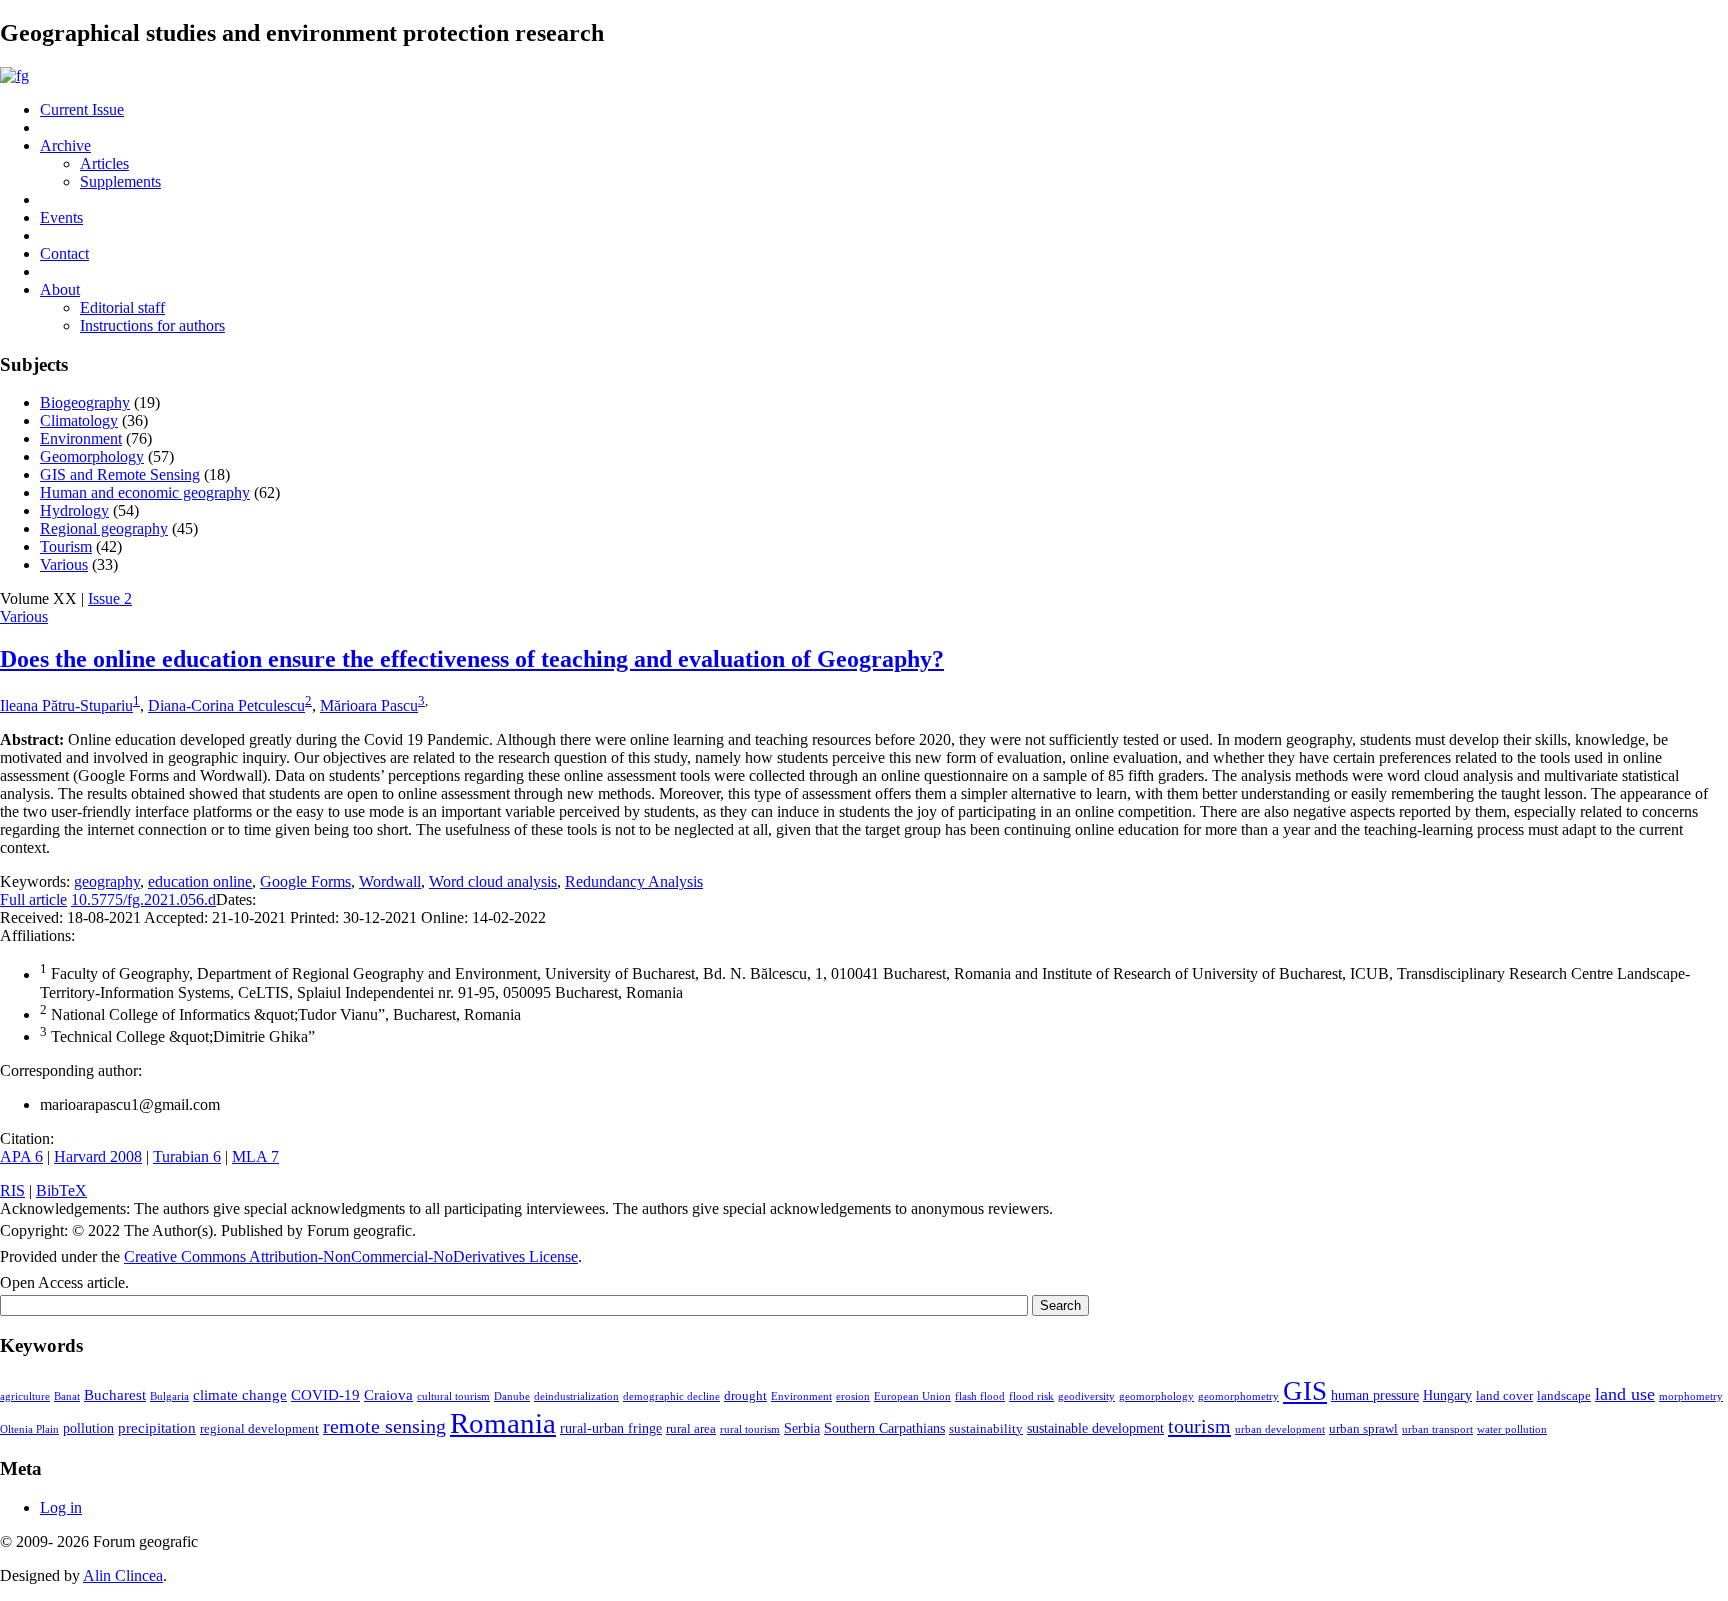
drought (745, 1396)
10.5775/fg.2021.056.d (143, 899)
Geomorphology (92, 456)
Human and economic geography (145, 492)
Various (64, 564)
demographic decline (671, 1396)
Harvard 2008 (98, 1156)
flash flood (980, 1396)
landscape (1564, 1396)
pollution (88, 1428)
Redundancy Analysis (634, 881)
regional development (259, 1429)
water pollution (1512, 1429)
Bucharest (115, 1394)
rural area (691, 1429)
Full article (33, 899)
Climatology (79, 420)
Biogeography (85, 402)
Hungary (1447, 1395)
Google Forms (305, 881)
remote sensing (384, 1426)
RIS (12, 1190)
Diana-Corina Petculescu (226, 705)
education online (200, 881)
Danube (512, 1396)
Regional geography (104, 528)
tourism (1199, 1426)
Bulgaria (169, 1396)
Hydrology (74, 510)
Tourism (66, 546)
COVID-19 (325, 1394)
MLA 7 (255, 1156)
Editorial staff (122, 307)
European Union (912, 1396)
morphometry (1691, 1396)
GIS (1305, 1391)
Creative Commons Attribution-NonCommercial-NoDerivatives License (351, 1256)
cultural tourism (453, 1396)
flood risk (1031, 1396)
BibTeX (61, 1190)
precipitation (157, 1427)
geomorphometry (1238, 1396)
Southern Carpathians (884, 1428)
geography (107, 881)
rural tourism (750, 1429)
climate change (240, 1394)
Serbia (802, 1428)
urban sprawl (1363, 1429)
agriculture (25, 1396)
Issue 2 (110, 598)
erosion (853, 1396)
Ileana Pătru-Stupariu (66, 705)
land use (1625, 1394)
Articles (104, 163)
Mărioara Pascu (369, 705)
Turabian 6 (187, 1156)
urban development (1280, 1429)
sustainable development (1095, 1428)
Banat (67, 1396)
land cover (1504, 1396)
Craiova (388, 1394)
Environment (81, 438)
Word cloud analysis (493, 881)
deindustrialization (576, 1396)
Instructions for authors (152, 325)
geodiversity (1086, 1396)
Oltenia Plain (29, 1429)
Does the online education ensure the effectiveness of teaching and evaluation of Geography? (472, 659)
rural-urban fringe (611, 1428)
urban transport (1437, 1429)
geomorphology (1156, 1396)
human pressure (1375, 1395)
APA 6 (21, 1156)
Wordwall (390, 881)
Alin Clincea (123, 1575)
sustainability (986, 1429)
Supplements (120, 181)
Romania (503, 1423)
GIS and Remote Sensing (120, 474)
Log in (61, 1507)
